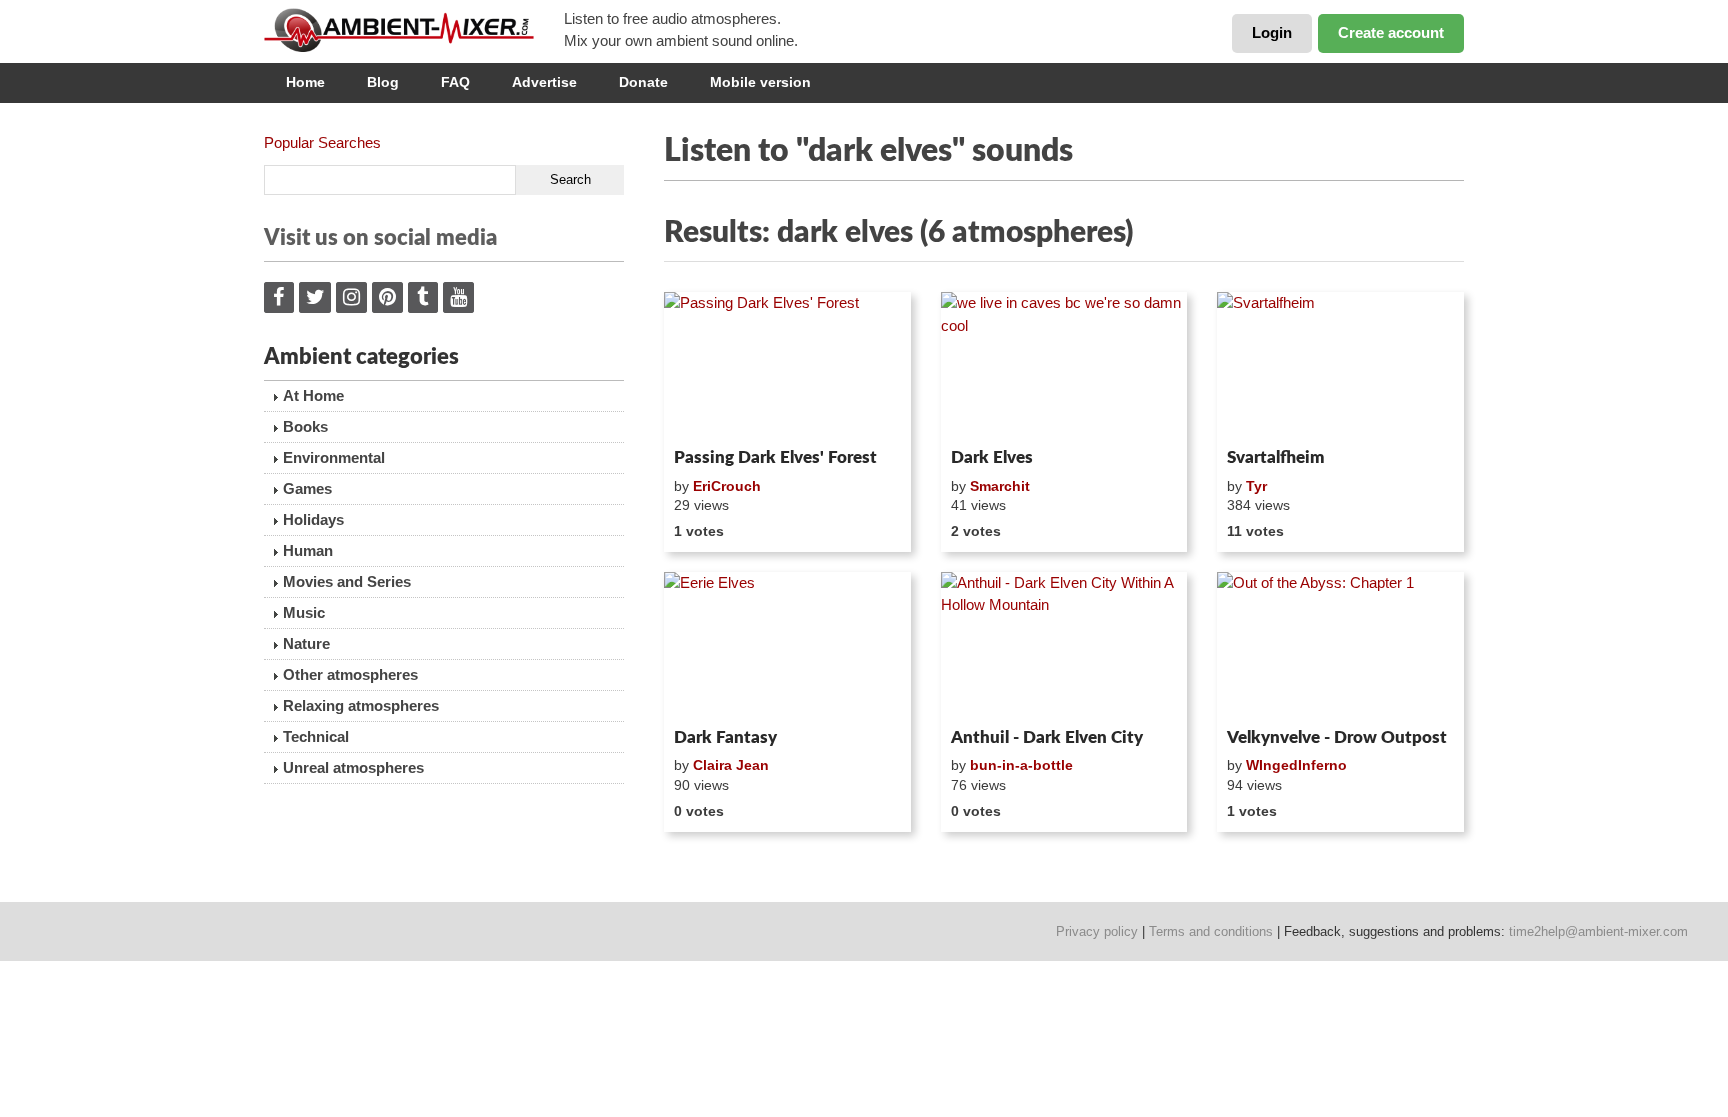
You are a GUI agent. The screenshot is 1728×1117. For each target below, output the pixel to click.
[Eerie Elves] (787, 646)
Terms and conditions (1211, 931)
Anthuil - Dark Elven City (1047, 737)
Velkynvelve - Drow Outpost (1337, 737)
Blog (383, 82)
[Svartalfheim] (1340, 366)
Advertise (544, 82)
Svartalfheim (1275, 457)
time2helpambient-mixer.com (1598, 931)
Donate (643, 82)
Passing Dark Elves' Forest (775, 457)
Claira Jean (731, 765)
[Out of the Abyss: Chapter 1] (1340, 646)
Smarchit (1000, 486)
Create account (1391, 32)
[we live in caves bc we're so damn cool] (1064, 366)
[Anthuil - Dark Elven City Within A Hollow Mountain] (1064, 646)
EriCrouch (727, 486)
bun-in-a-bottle (1021, 765)
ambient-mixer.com (414, 30)
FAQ (455, 82)
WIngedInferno (1296, 765)
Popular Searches (322, 142)
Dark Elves (992, 457)
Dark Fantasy (725, 737)
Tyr (1256, 486)
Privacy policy (1097, 931)
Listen (712, 414)
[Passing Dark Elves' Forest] (787, 366)
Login (1272, 32)
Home (305, 82)
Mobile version (760, 82)
